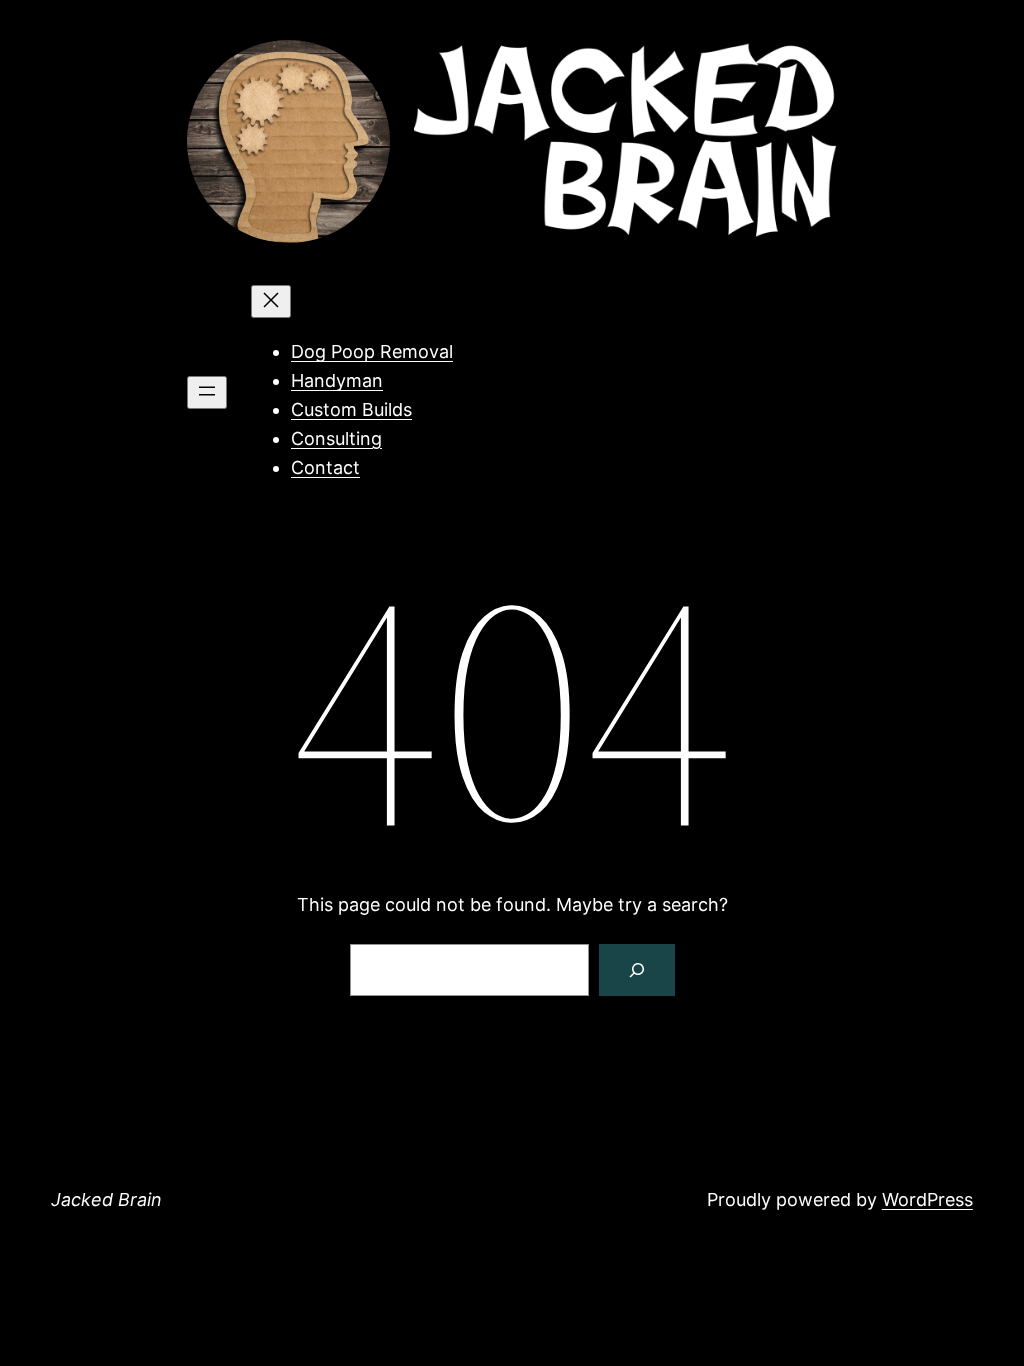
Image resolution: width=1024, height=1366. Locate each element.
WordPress (927, 1199)
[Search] (637, 970)
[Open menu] (207, 392)
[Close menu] (271, 301)
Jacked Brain (106, 1199)
